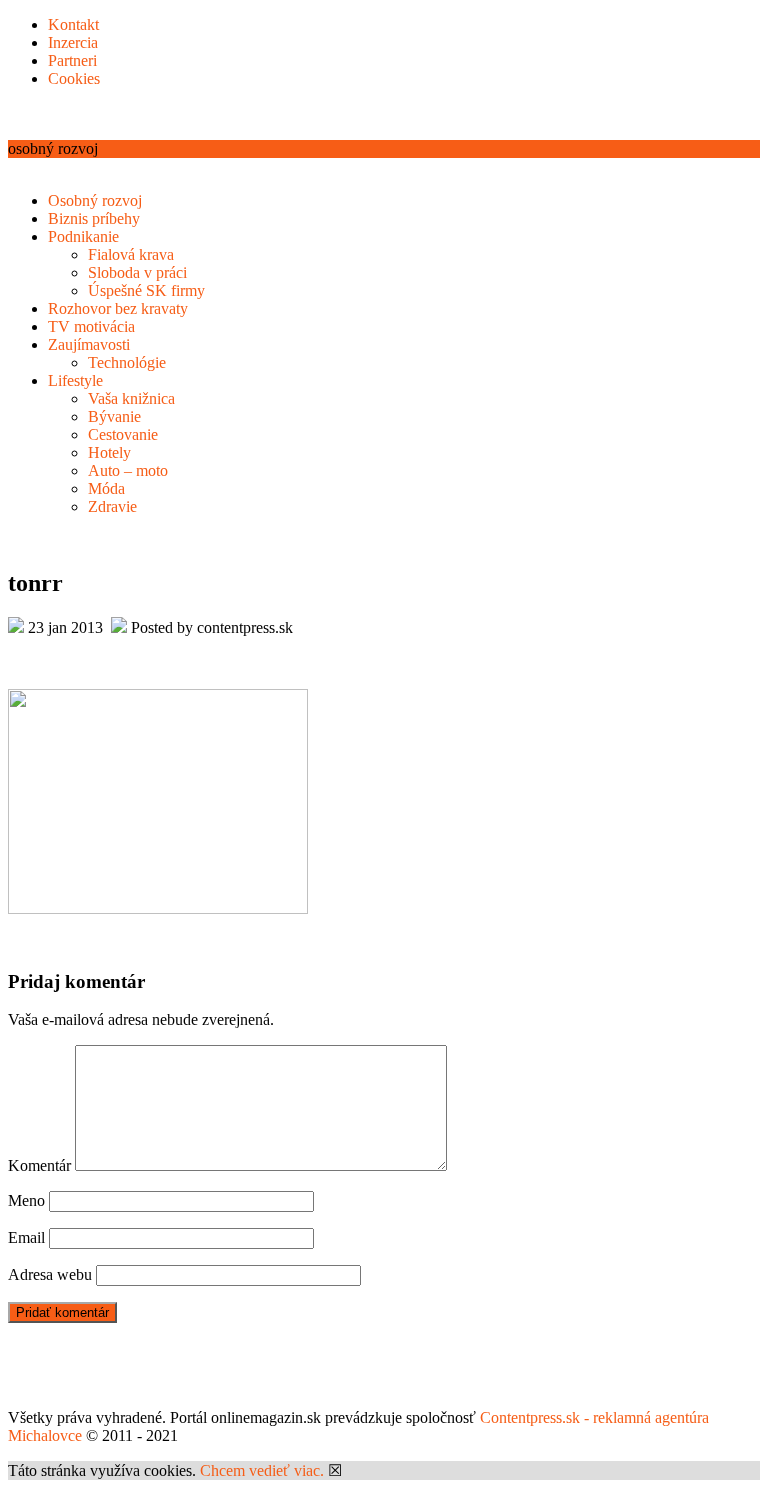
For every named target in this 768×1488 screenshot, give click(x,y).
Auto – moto (128, 470)
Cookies (74, 78)
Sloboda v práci (137, 272)
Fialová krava (131, 254)
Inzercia (73, 42)
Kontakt (73, 24)
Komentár (39, 1165)
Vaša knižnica (131, 398)
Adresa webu (50, 1274)
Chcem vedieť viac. (262, 1470)
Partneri (72, 60)
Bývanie (114, 416)
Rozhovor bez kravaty (118, 308)
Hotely (109, 452)
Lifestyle (75, 380)
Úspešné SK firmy (146, 290)
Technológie (127, 362)
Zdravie (112, 506)
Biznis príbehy (94, 218)
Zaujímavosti (89, 344)
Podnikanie (83, 236)
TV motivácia (91, 326)
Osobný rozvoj (95, 200)
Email (26, 1237)
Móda (106, 488)
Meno (26, 1200)
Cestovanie (123, 434)
